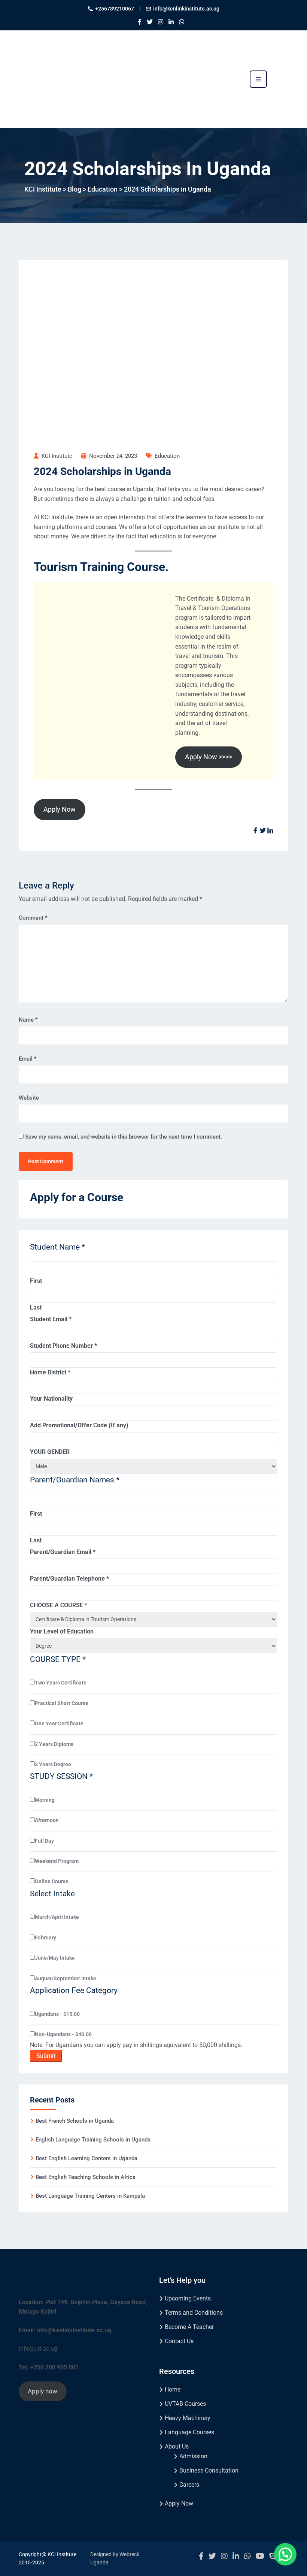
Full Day (44, 1841)
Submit (46, 2056)
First (36, 1281)
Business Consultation (209, 2470)
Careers (189, 2485)
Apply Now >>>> (209, 757)
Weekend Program (57, 1861)
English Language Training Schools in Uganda (93, 2140)
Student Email (51, 1319)
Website (29, 1098)
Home (173, 2389)
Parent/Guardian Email (63, 1552)
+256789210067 (115, 9)
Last (36, 1307)
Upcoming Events (188, 2298)
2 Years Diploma (54, 1744)
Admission (193, 2456)
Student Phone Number (63, 1346)
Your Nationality (51, 1399)
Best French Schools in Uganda (75, 2121)
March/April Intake (57, 1917)
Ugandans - (57, 2014)
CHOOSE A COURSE (59, 1605)
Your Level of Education (62, 1631)
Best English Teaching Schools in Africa (86, 2177)
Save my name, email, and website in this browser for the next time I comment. (124, 1137)
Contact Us (179, 2341)
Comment (33, 918)
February (45, 1938)
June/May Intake (55, 1958)
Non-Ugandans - (63, 2034)
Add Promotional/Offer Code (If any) (79, 1425)
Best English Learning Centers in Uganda (86, 2158)
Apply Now (60, 809)
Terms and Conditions (194, 2313)
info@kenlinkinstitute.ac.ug (186, 9)
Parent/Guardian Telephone (69, 1579)
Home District (50, 1372)
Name (28, 1020)
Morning (45, 1800)
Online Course (52, 1881)
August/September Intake (66, 1978)
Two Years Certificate (61, 1683)
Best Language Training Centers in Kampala (90, 2196)
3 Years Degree (53, 1764)
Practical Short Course (62, 1703)
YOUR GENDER (50, 1452)
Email (28, 1059)
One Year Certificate (59, 1723)
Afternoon (47, 1820)
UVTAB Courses (185, 2404)
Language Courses (189, 2432)
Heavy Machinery (188, 2418)
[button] (285, 2554)
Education (167, 456)
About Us (177, 2446)
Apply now (42, 2391)
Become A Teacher (189, 2327)
